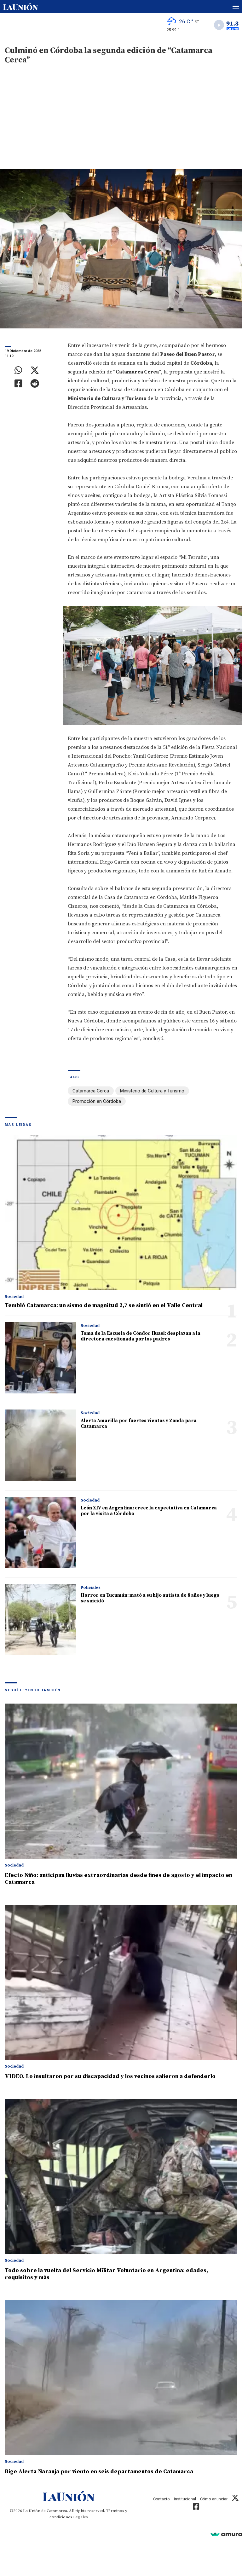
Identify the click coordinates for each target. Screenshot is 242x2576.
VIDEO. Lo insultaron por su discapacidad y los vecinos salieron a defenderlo (110, 2076)
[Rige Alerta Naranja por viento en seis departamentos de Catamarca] (121, 2377)
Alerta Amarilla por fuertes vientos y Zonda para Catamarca (139, 1424)
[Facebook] (18, 384)
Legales (81, 2517)
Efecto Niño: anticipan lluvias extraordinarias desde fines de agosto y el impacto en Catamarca (118, 1879)
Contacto (161, 2499)
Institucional (185, 2499)
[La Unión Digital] (20, 7)
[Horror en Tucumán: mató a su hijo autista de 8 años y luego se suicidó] (40, 1620)
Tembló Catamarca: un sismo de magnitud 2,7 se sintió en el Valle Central (104, 1305)
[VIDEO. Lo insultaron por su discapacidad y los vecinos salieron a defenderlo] (121, 1982)
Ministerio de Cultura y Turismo (152, 1091)
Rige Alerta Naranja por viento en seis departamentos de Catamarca (99, 2472)
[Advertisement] (121, 122)
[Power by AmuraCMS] (226, 2534)
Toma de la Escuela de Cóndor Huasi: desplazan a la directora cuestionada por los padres (141, 1336)
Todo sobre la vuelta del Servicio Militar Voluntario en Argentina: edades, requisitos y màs (106, 2274)
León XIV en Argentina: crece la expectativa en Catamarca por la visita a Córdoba (149, 1511)
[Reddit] (35, 384)
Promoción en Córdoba (97, 1101)
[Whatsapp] (18, 370)
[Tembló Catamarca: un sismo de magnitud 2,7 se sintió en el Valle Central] (121, 1213)
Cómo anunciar (214, 2499)
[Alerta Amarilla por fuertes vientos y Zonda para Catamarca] (40, 1445)
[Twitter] (35, 370)
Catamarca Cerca (91, 1091)
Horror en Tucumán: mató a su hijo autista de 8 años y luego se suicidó (150, 1598)
